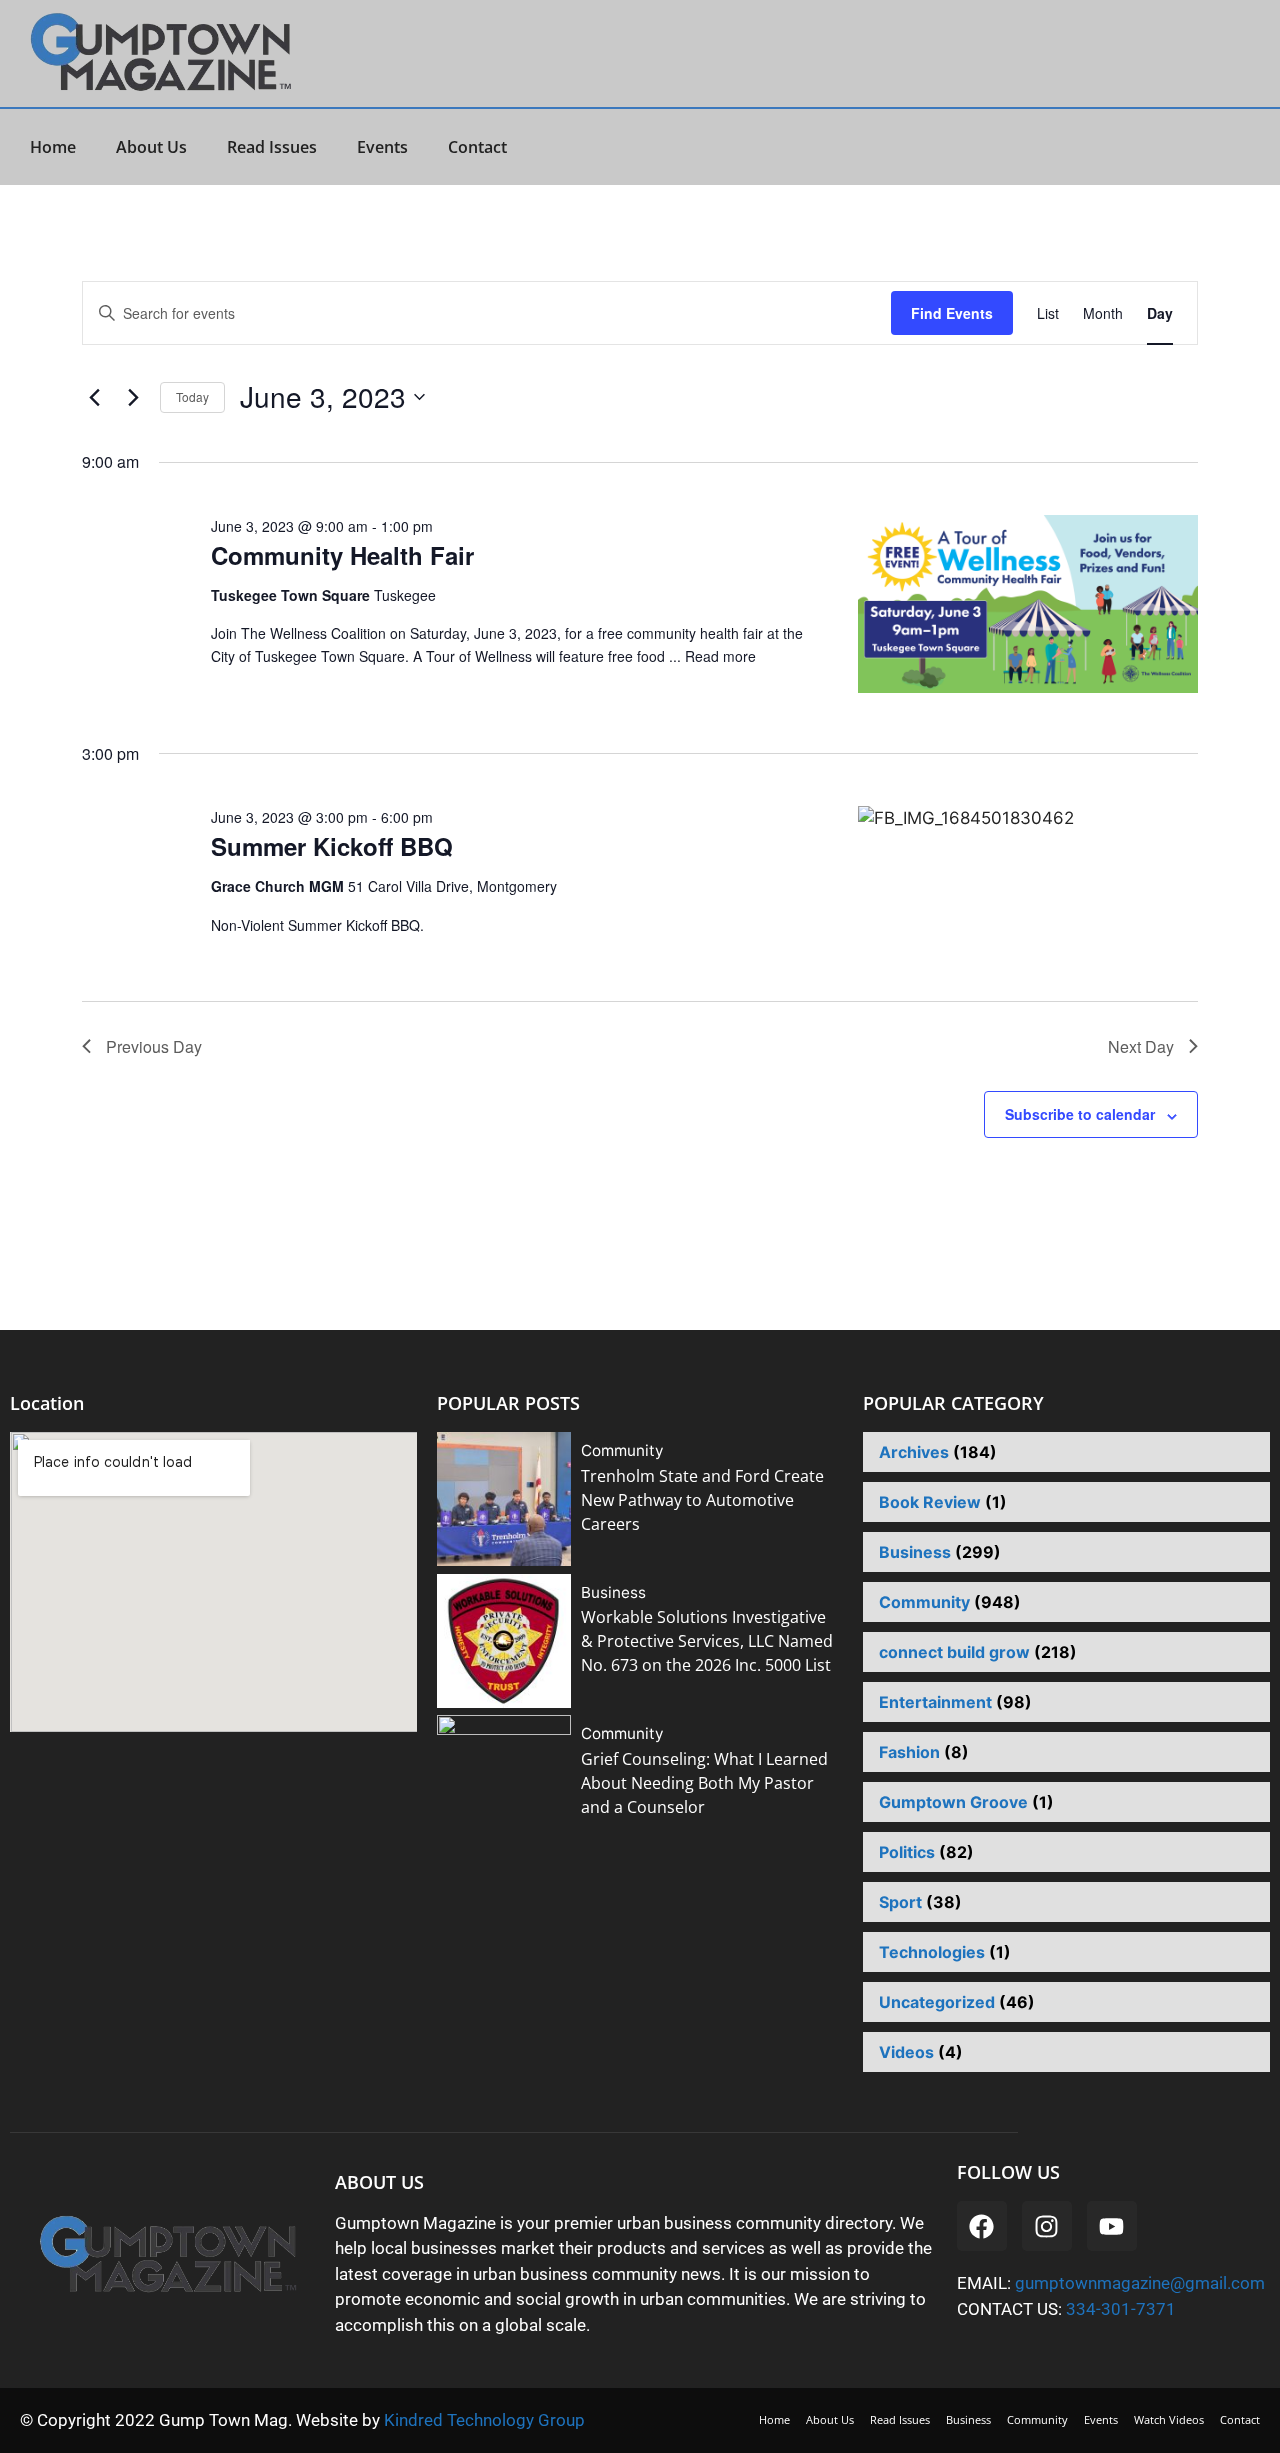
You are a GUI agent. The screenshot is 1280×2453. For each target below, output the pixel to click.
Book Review (930, 1502)
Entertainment (935, 1702)
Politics (907, 1852)
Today (192, 396)
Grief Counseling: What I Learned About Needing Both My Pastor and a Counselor (704, 1783)
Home (53, 147)
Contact (477, 147)
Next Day (1141, 1046)
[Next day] (133, 397)
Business (613, 1592)
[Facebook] (982, 2226)
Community (622, 1450)
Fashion (909, 1752)
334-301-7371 (1121, 2309)
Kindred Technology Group (486, 2420)
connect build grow (954, 1652)
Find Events (952, 313)
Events (382, 147)
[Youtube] (1112, 2226)
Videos (906, 2052)
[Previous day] (94, 397)
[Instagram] (1047, 2226)
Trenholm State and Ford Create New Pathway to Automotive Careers (702, 1500)
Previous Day (154, 1046)
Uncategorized (937, 2002)
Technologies (932, 1952)
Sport (900, 1902)
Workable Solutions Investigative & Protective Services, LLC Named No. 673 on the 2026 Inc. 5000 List (707, 1641)
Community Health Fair (342, 555)
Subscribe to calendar (1080, 1114)
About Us (151, 147)
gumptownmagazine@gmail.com (1140, 2283)
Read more (720, 656)
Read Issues (272, 147)
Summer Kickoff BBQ (332, 846)
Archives (914, 1452)
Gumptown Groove (953, 1802)
